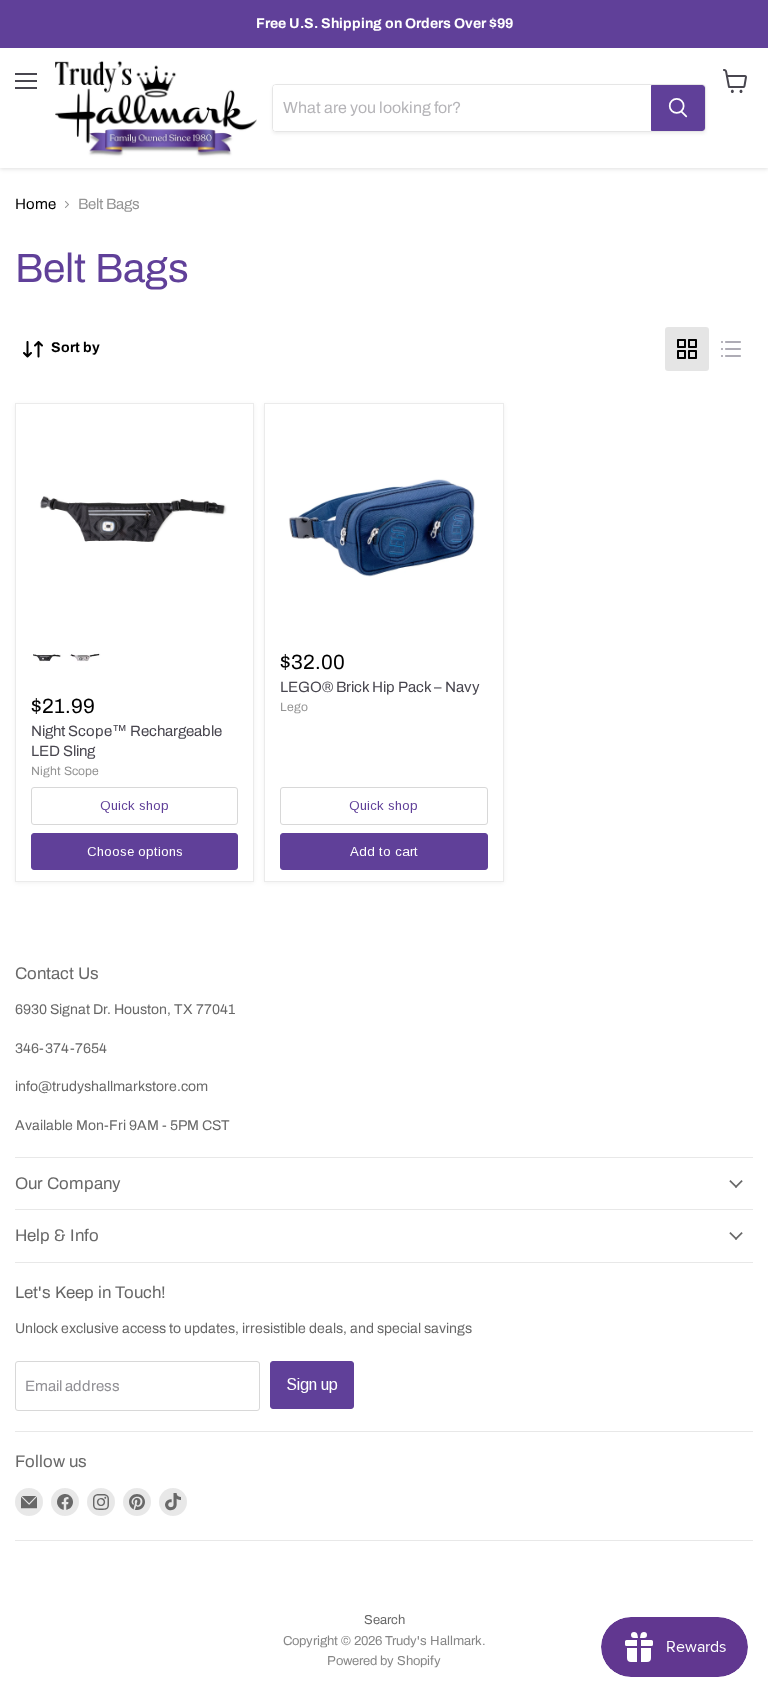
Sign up (312, 1384)
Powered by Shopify (384, 1661)
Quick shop (134, 805)
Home (35, 204)
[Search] (678, 108)
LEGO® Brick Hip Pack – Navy (380, 687)
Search (384, 1620)
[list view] (731, 349)
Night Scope (65, 771)
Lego (294, 707)
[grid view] (687, 349)
